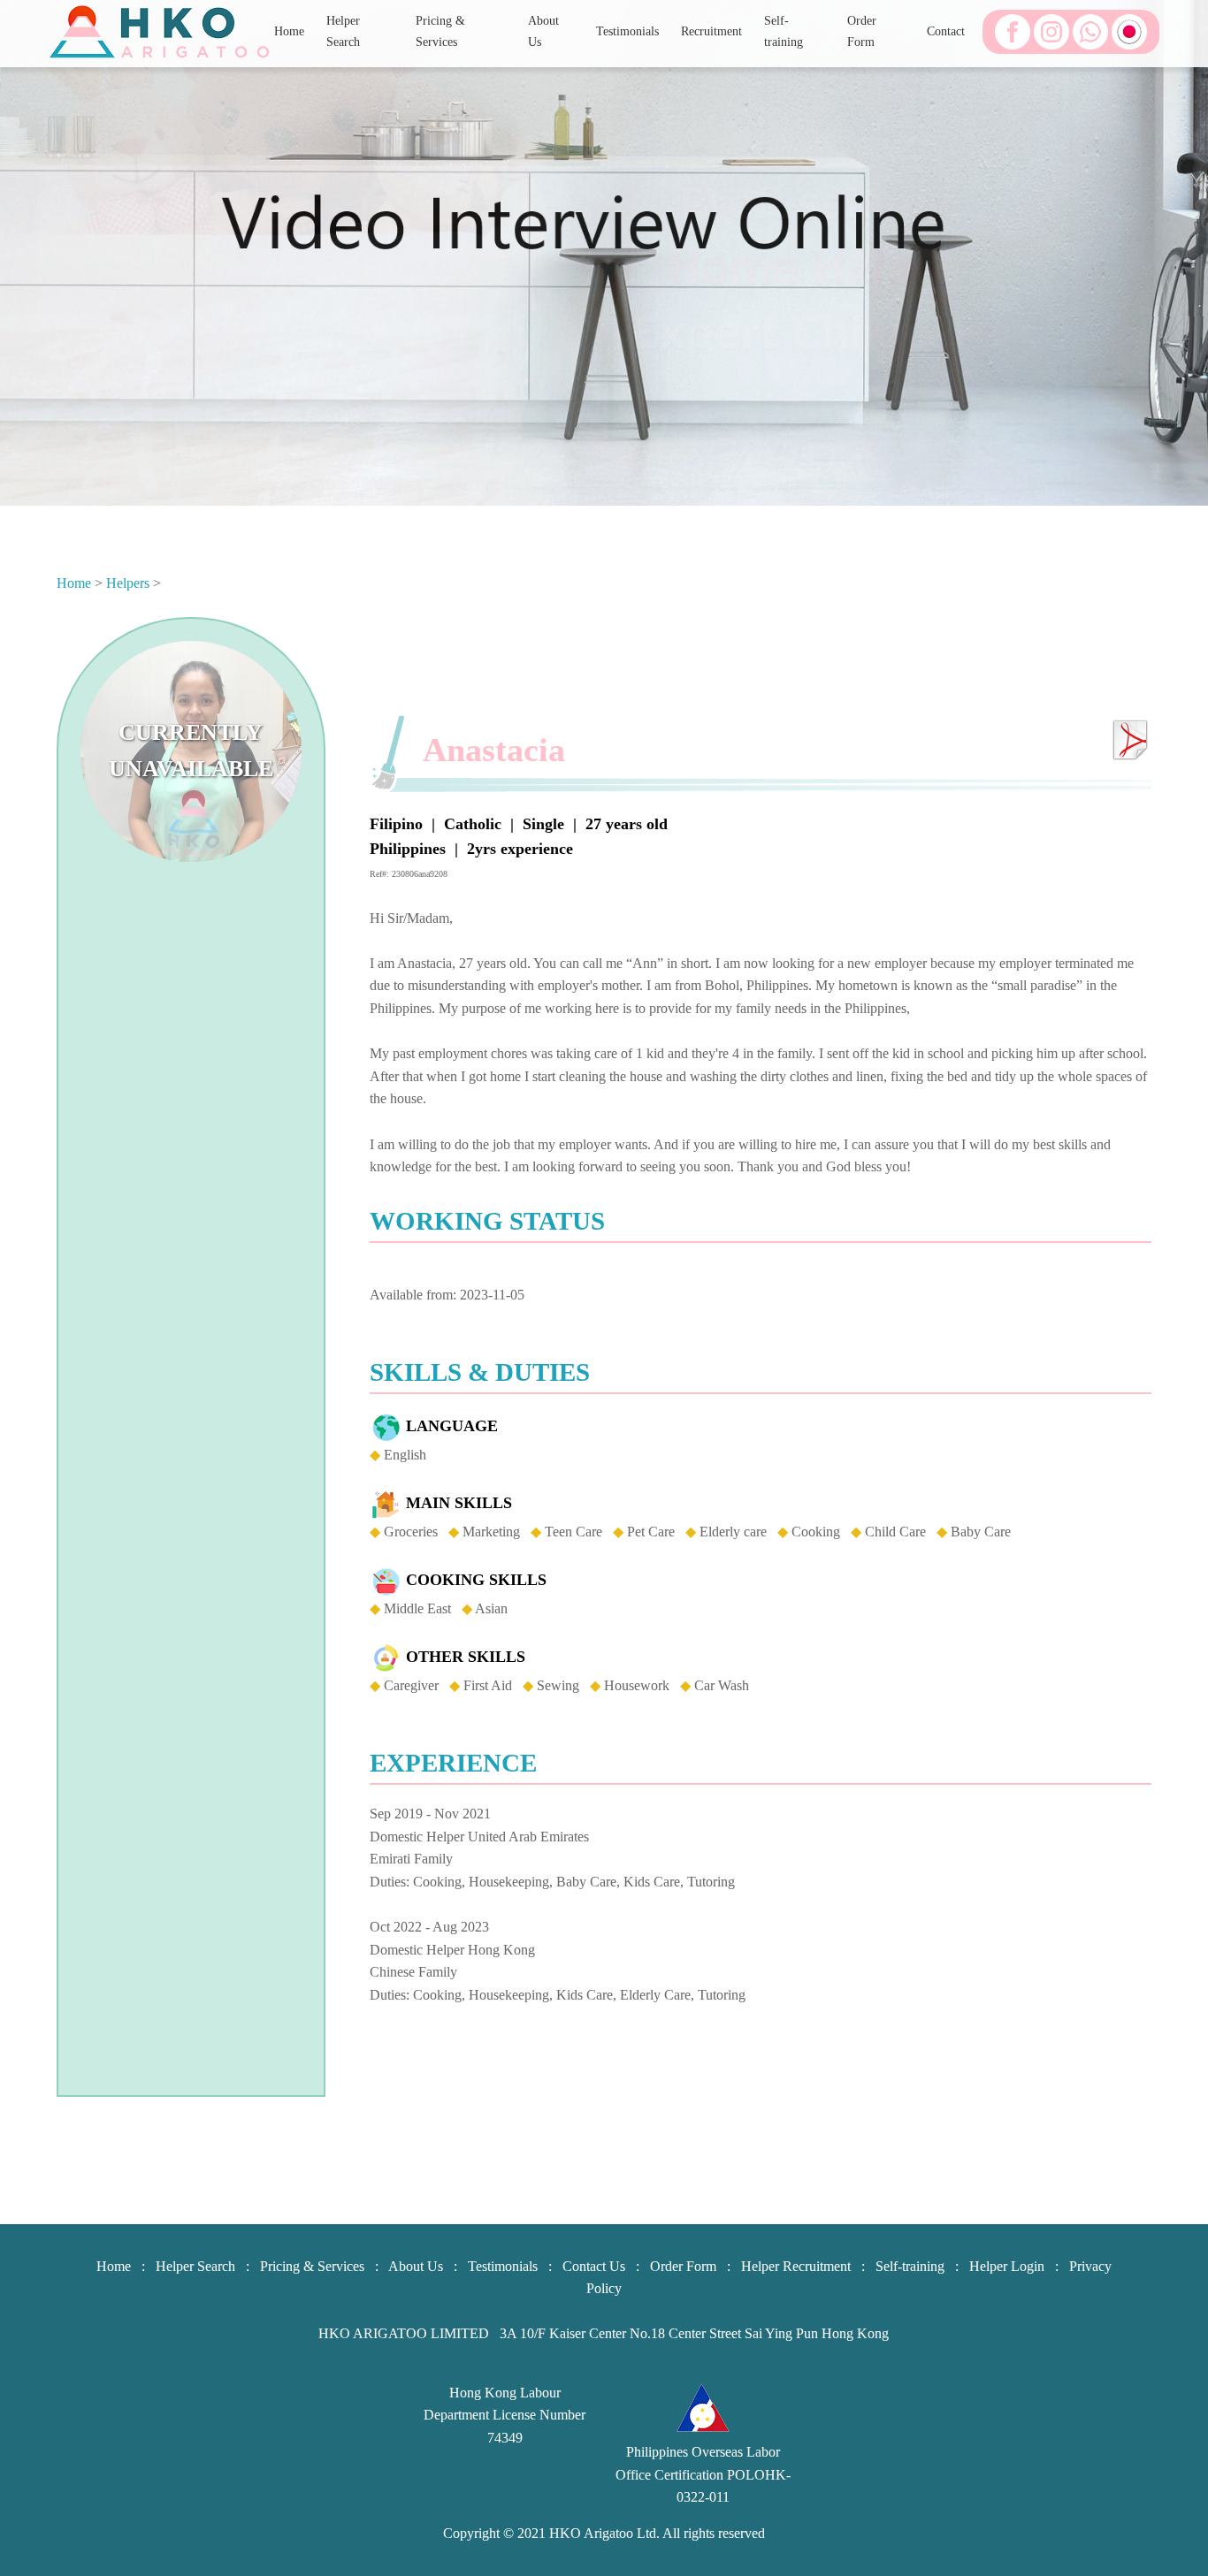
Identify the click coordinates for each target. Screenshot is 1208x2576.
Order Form (862, 30)
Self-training (784, 30)
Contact (946, 31)
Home (289, 31)
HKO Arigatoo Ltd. (604, 2533)
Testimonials (627, 31)
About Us (543, 30)
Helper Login (1007, 2266)
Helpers (128, 583)
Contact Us (594, 2266)
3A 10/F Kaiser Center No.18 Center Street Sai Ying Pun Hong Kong (694, 2333)
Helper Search (343, 30)
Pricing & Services (440, 30)
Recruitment (711, 31)
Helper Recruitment (796, 2266)
